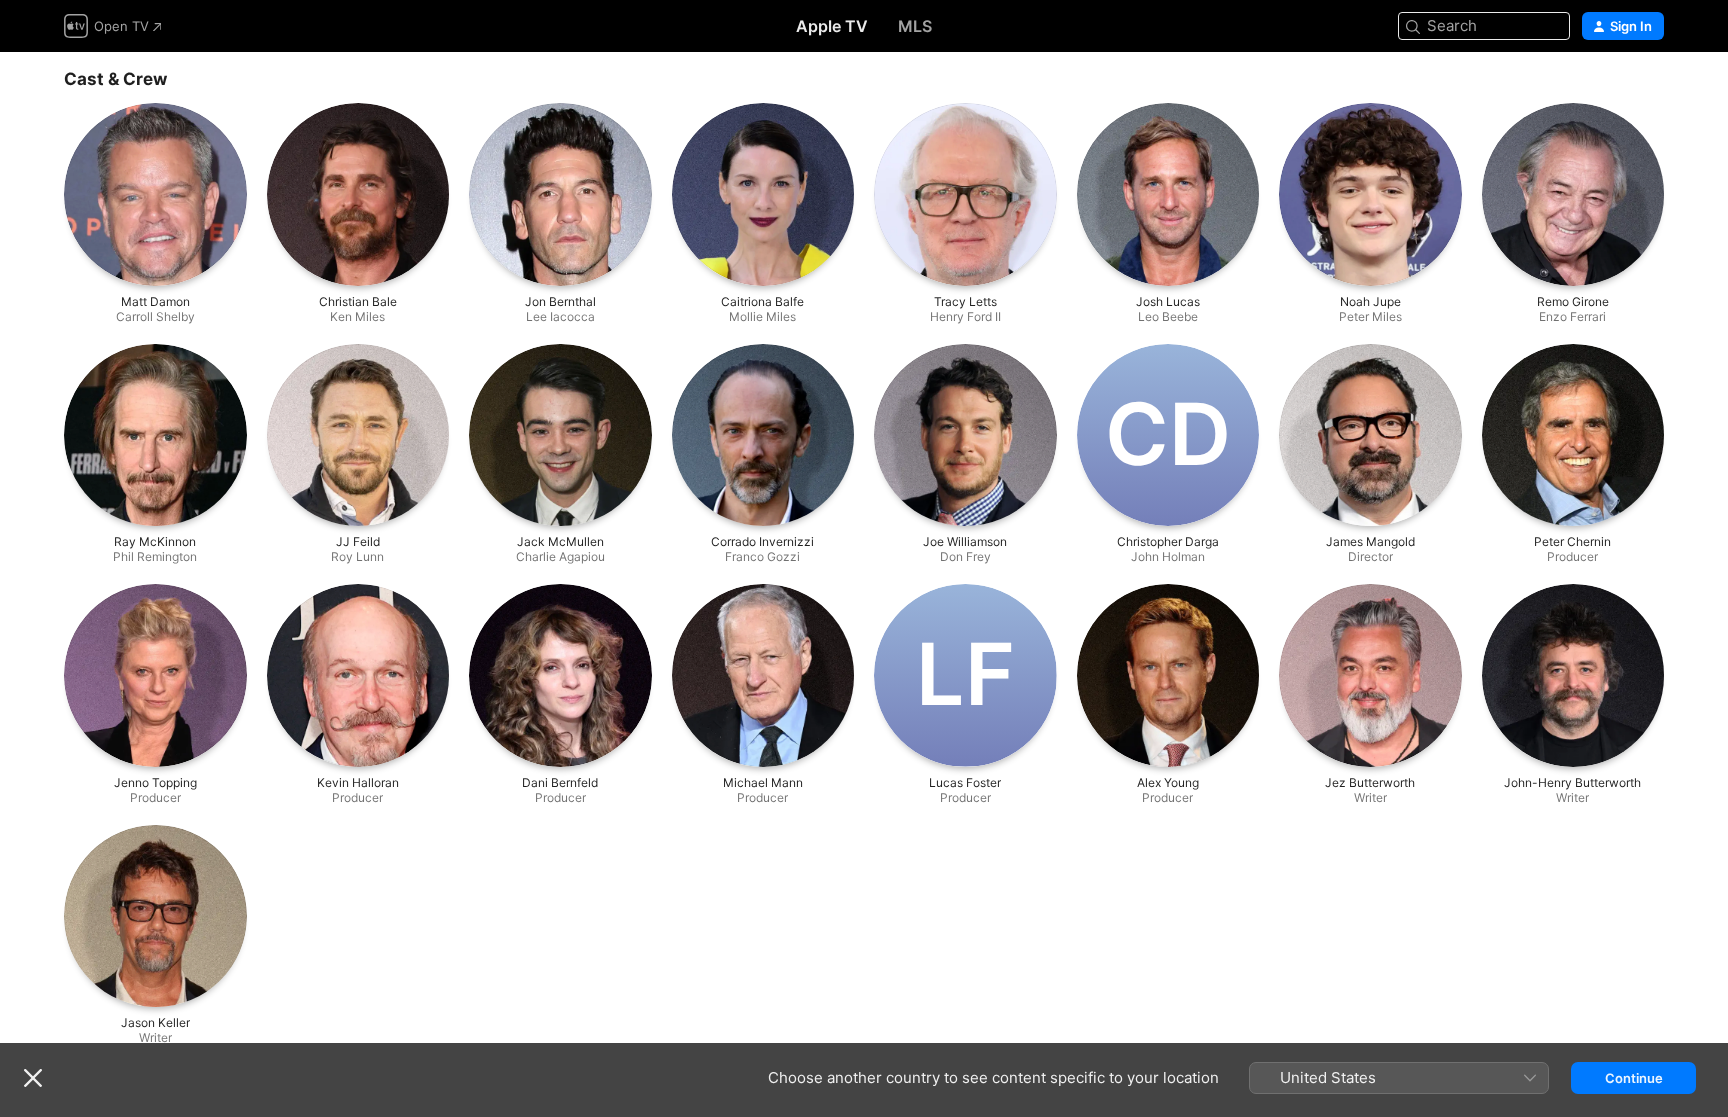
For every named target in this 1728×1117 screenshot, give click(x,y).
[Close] (33, 1078)
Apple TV (832, 26)
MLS (915, 26)
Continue (1634, 1078)
